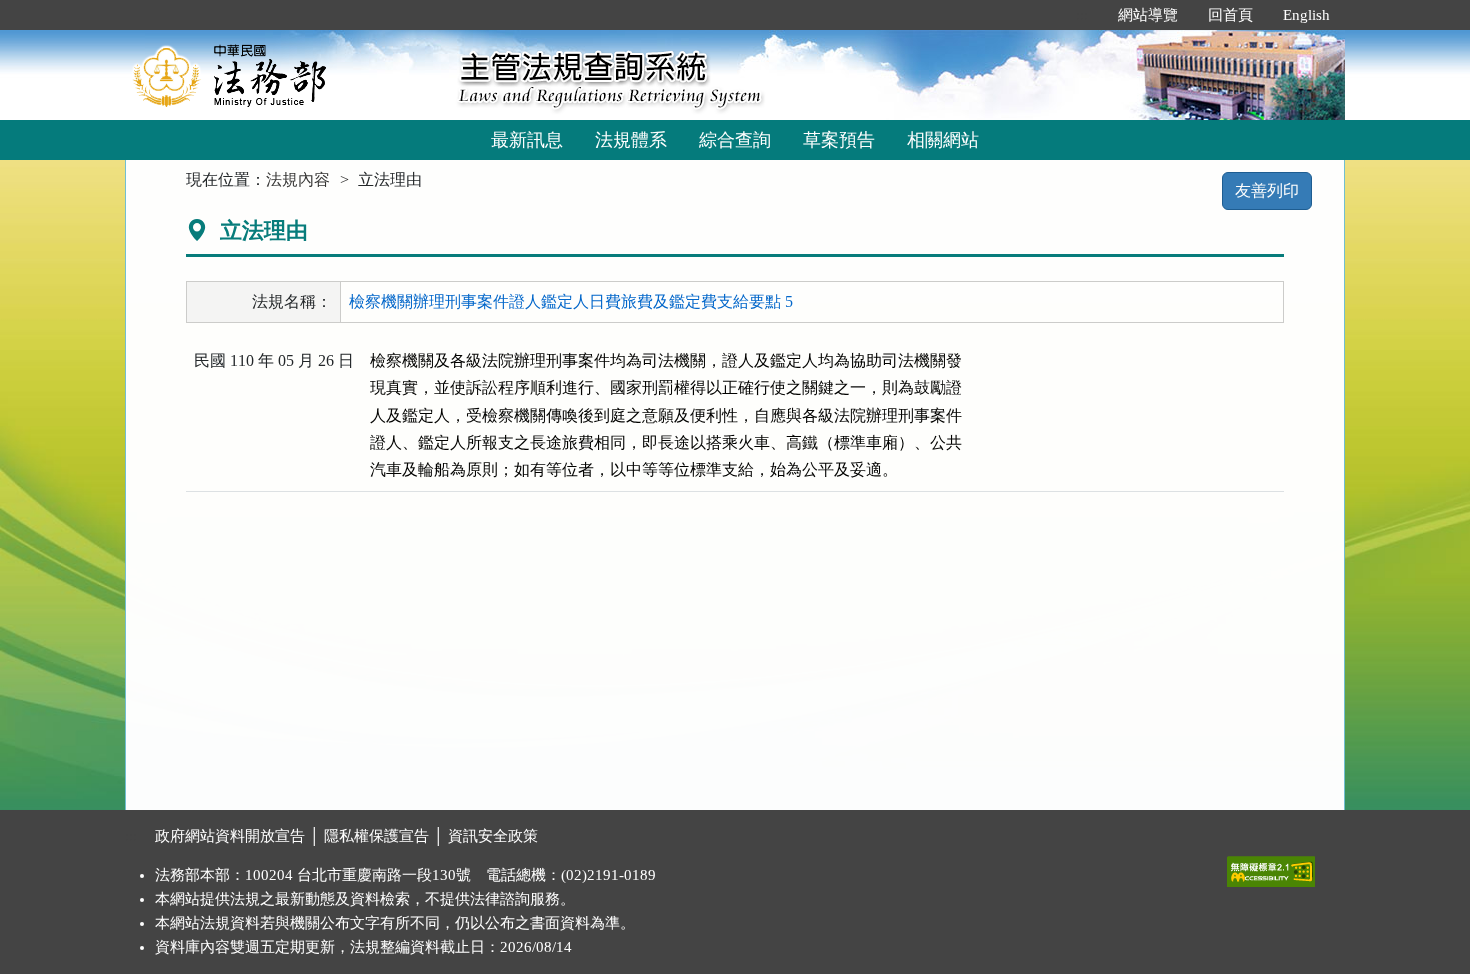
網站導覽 (1148, 15)
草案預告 (839, 140)
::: (1082, 15)
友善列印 (1267, 190)
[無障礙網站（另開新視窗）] (1271, 867)
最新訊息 (527, 140)
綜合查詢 (735, 140)
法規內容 (298, 179)
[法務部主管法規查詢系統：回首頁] (285, 74)
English (1306, 15)
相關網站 (943, 140)
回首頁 (1230, 15)
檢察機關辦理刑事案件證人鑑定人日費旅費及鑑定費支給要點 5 (571, 301)
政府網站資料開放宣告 (230, 836)
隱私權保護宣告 (376, 836)
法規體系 (631, 140)
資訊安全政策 (493, 836)
